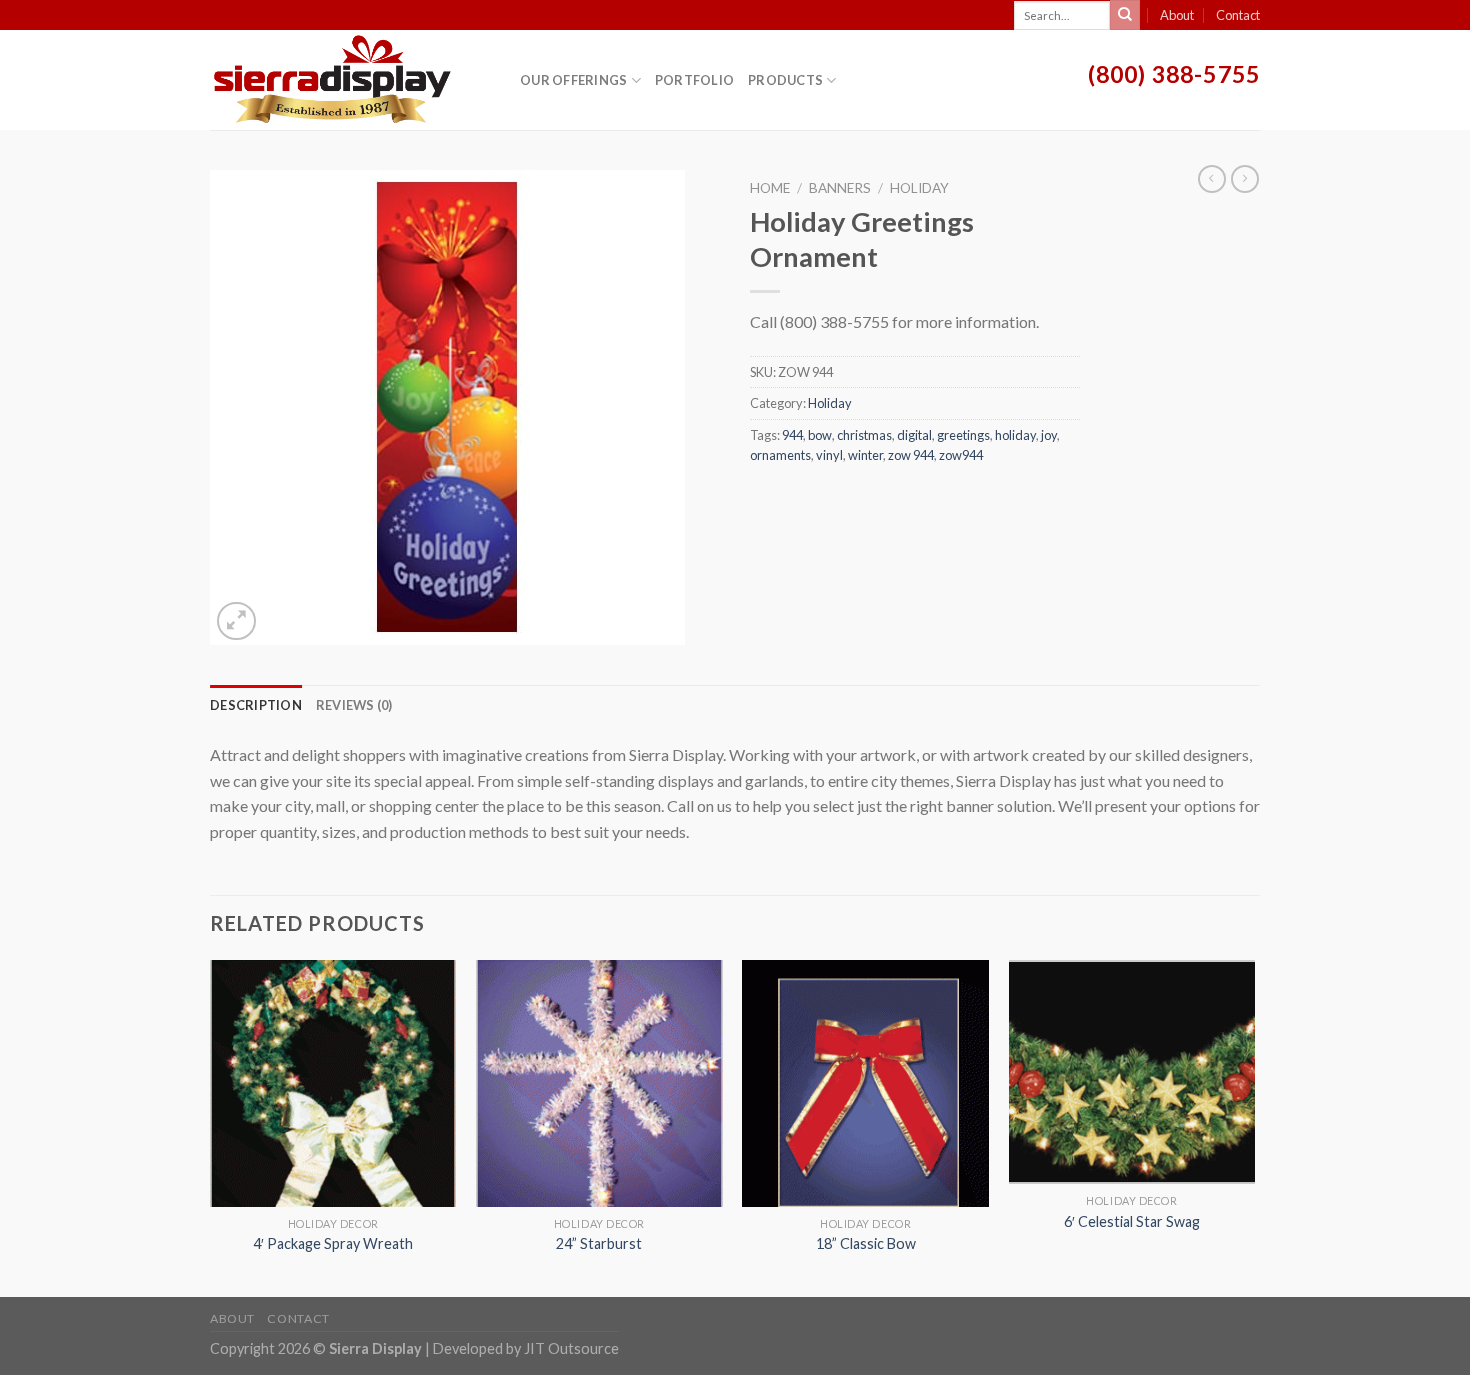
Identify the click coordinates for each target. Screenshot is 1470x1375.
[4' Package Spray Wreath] (333, 1083)
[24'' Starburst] (599, 1083)
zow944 (961, 455)
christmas (864, 435)
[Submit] (1125, 15)
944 (792, 435)
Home (770, 188)
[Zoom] (236, 621)
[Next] (1254, 1126)
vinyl (829, 455)
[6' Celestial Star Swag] (1132, 1072)
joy (1049, 435)
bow (820, 435)
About (1177, 15)
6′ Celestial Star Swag (1132, 1221)
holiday (1015, 435)
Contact (1238, 15)
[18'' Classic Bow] (865, 1083)
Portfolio (694, 80)
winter (865, 455)
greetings (963, 435)
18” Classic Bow (866, 1243)
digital (914, 435)
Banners (840, 188)
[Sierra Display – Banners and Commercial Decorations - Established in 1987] (350, 80)
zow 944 (911, 455)
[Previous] (211, 1126)
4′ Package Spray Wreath (333, 1243)
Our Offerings (573, 80)
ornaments (780, 455)
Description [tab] (256, 705)
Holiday (919, 188)
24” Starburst (599, 1243)
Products (785, 80)
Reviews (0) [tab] (354, 705)
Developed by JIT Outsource (526, 1348)
